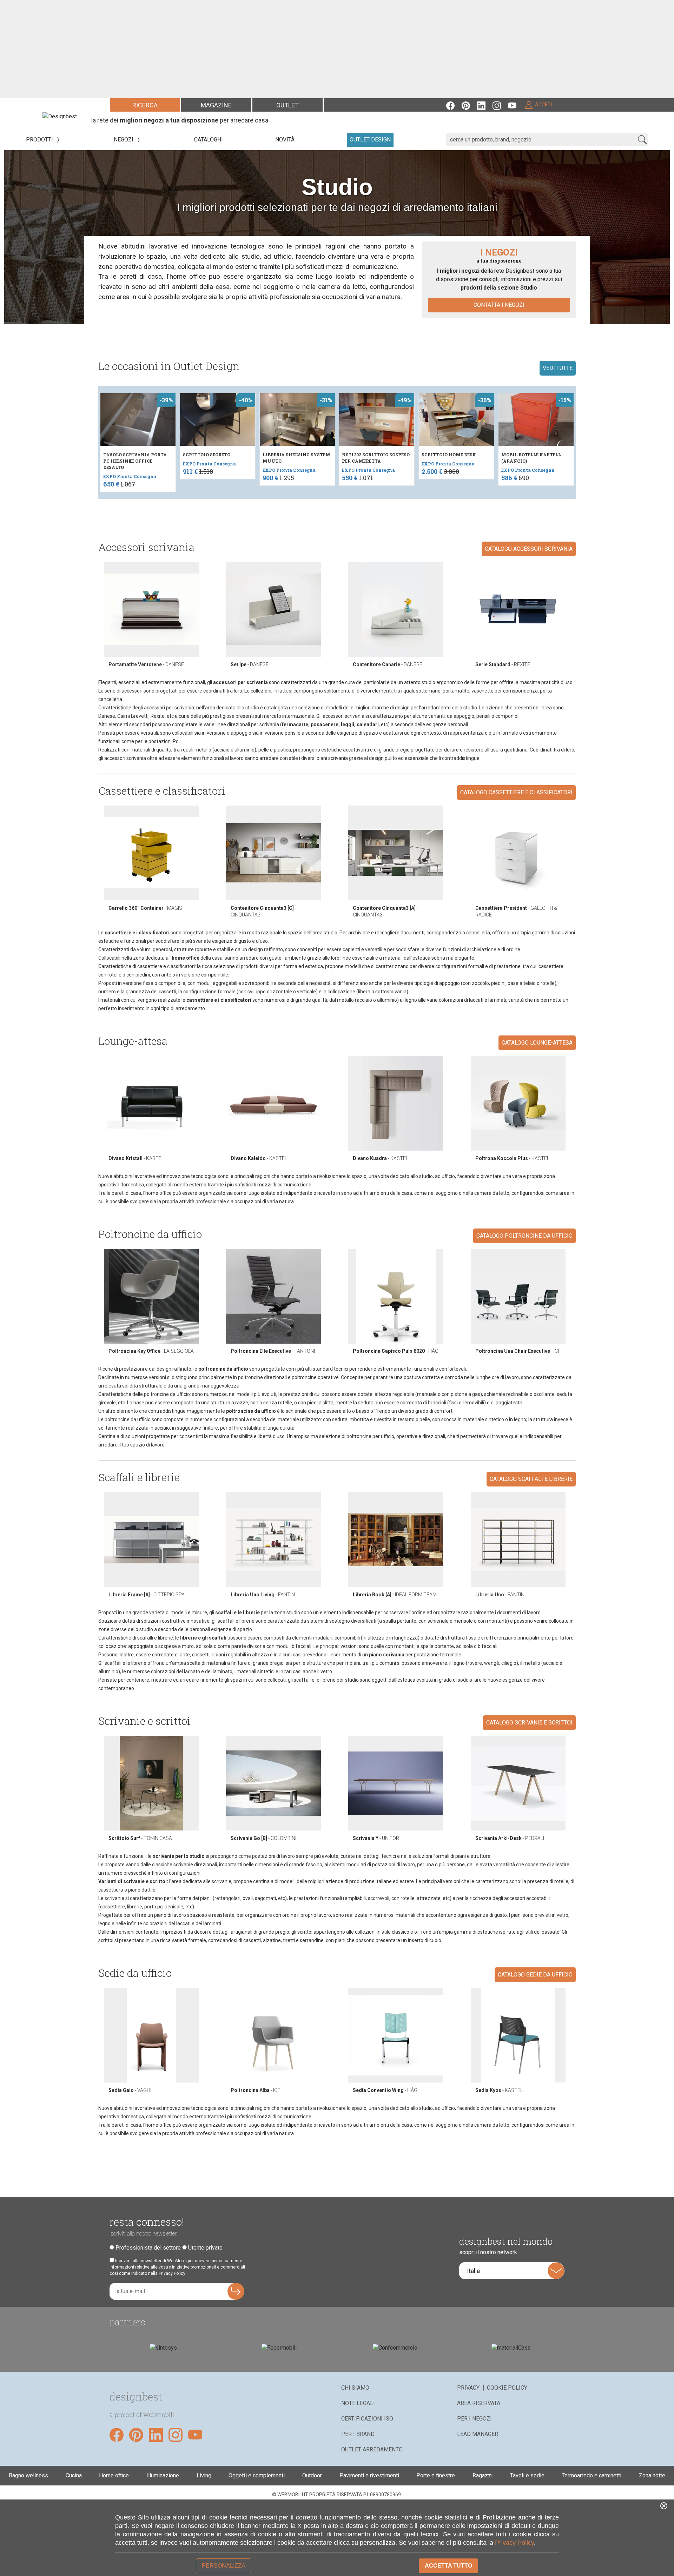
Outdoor (312, 2475)
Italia (473, 2271)
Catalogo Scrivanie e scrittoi (529, 1723)
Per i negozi (474, 2419)
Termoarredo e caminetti (592, 2475)
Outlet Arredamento (372, 2449)
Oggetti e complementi (257, 2475)
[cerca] (642, 140)
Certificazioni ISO (367, 2419)
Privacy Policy (514, 2543)
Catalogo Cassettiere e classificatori (516, 792)
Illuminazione (163, 2475)
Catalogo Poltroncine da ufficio (524, 1236)
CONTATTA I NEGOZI (499, 305)
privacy (468, 2388)
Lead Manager (478, 2434)
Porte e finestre (436, 2475)
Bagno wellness (28, 2475)
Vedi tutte (558, 368)
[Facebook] (454, 105)
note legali (358, 2403)
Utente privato (205, 2248)
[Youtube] (516, 105)
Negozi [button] (124, 140)
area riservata (479, 2403)
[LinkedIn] (485, 105)
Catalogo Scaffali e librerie (531, 1479)
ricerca (145, 105)
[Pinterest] (469, 105)
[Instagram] (500, 105)
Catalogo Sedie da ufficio (535, 1975)
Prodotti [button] (40, 140)
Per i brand (358, 2434)
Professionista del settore (148, 2248)
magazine (216, 105)
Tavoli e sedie (527, 2475)
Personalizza (224, 2566)
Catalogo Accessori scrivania (529, 549)
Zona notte (652, 2475)
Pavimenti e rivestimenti (369, 2475)
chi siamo (355, 2388)
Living (204, 2475)
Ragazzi (483, 2475)
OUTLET (288, 105)
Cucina (74, 2475)
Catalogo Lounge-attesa (537, 1043)
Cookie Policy (507, 2388)
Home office (114, 2475)
